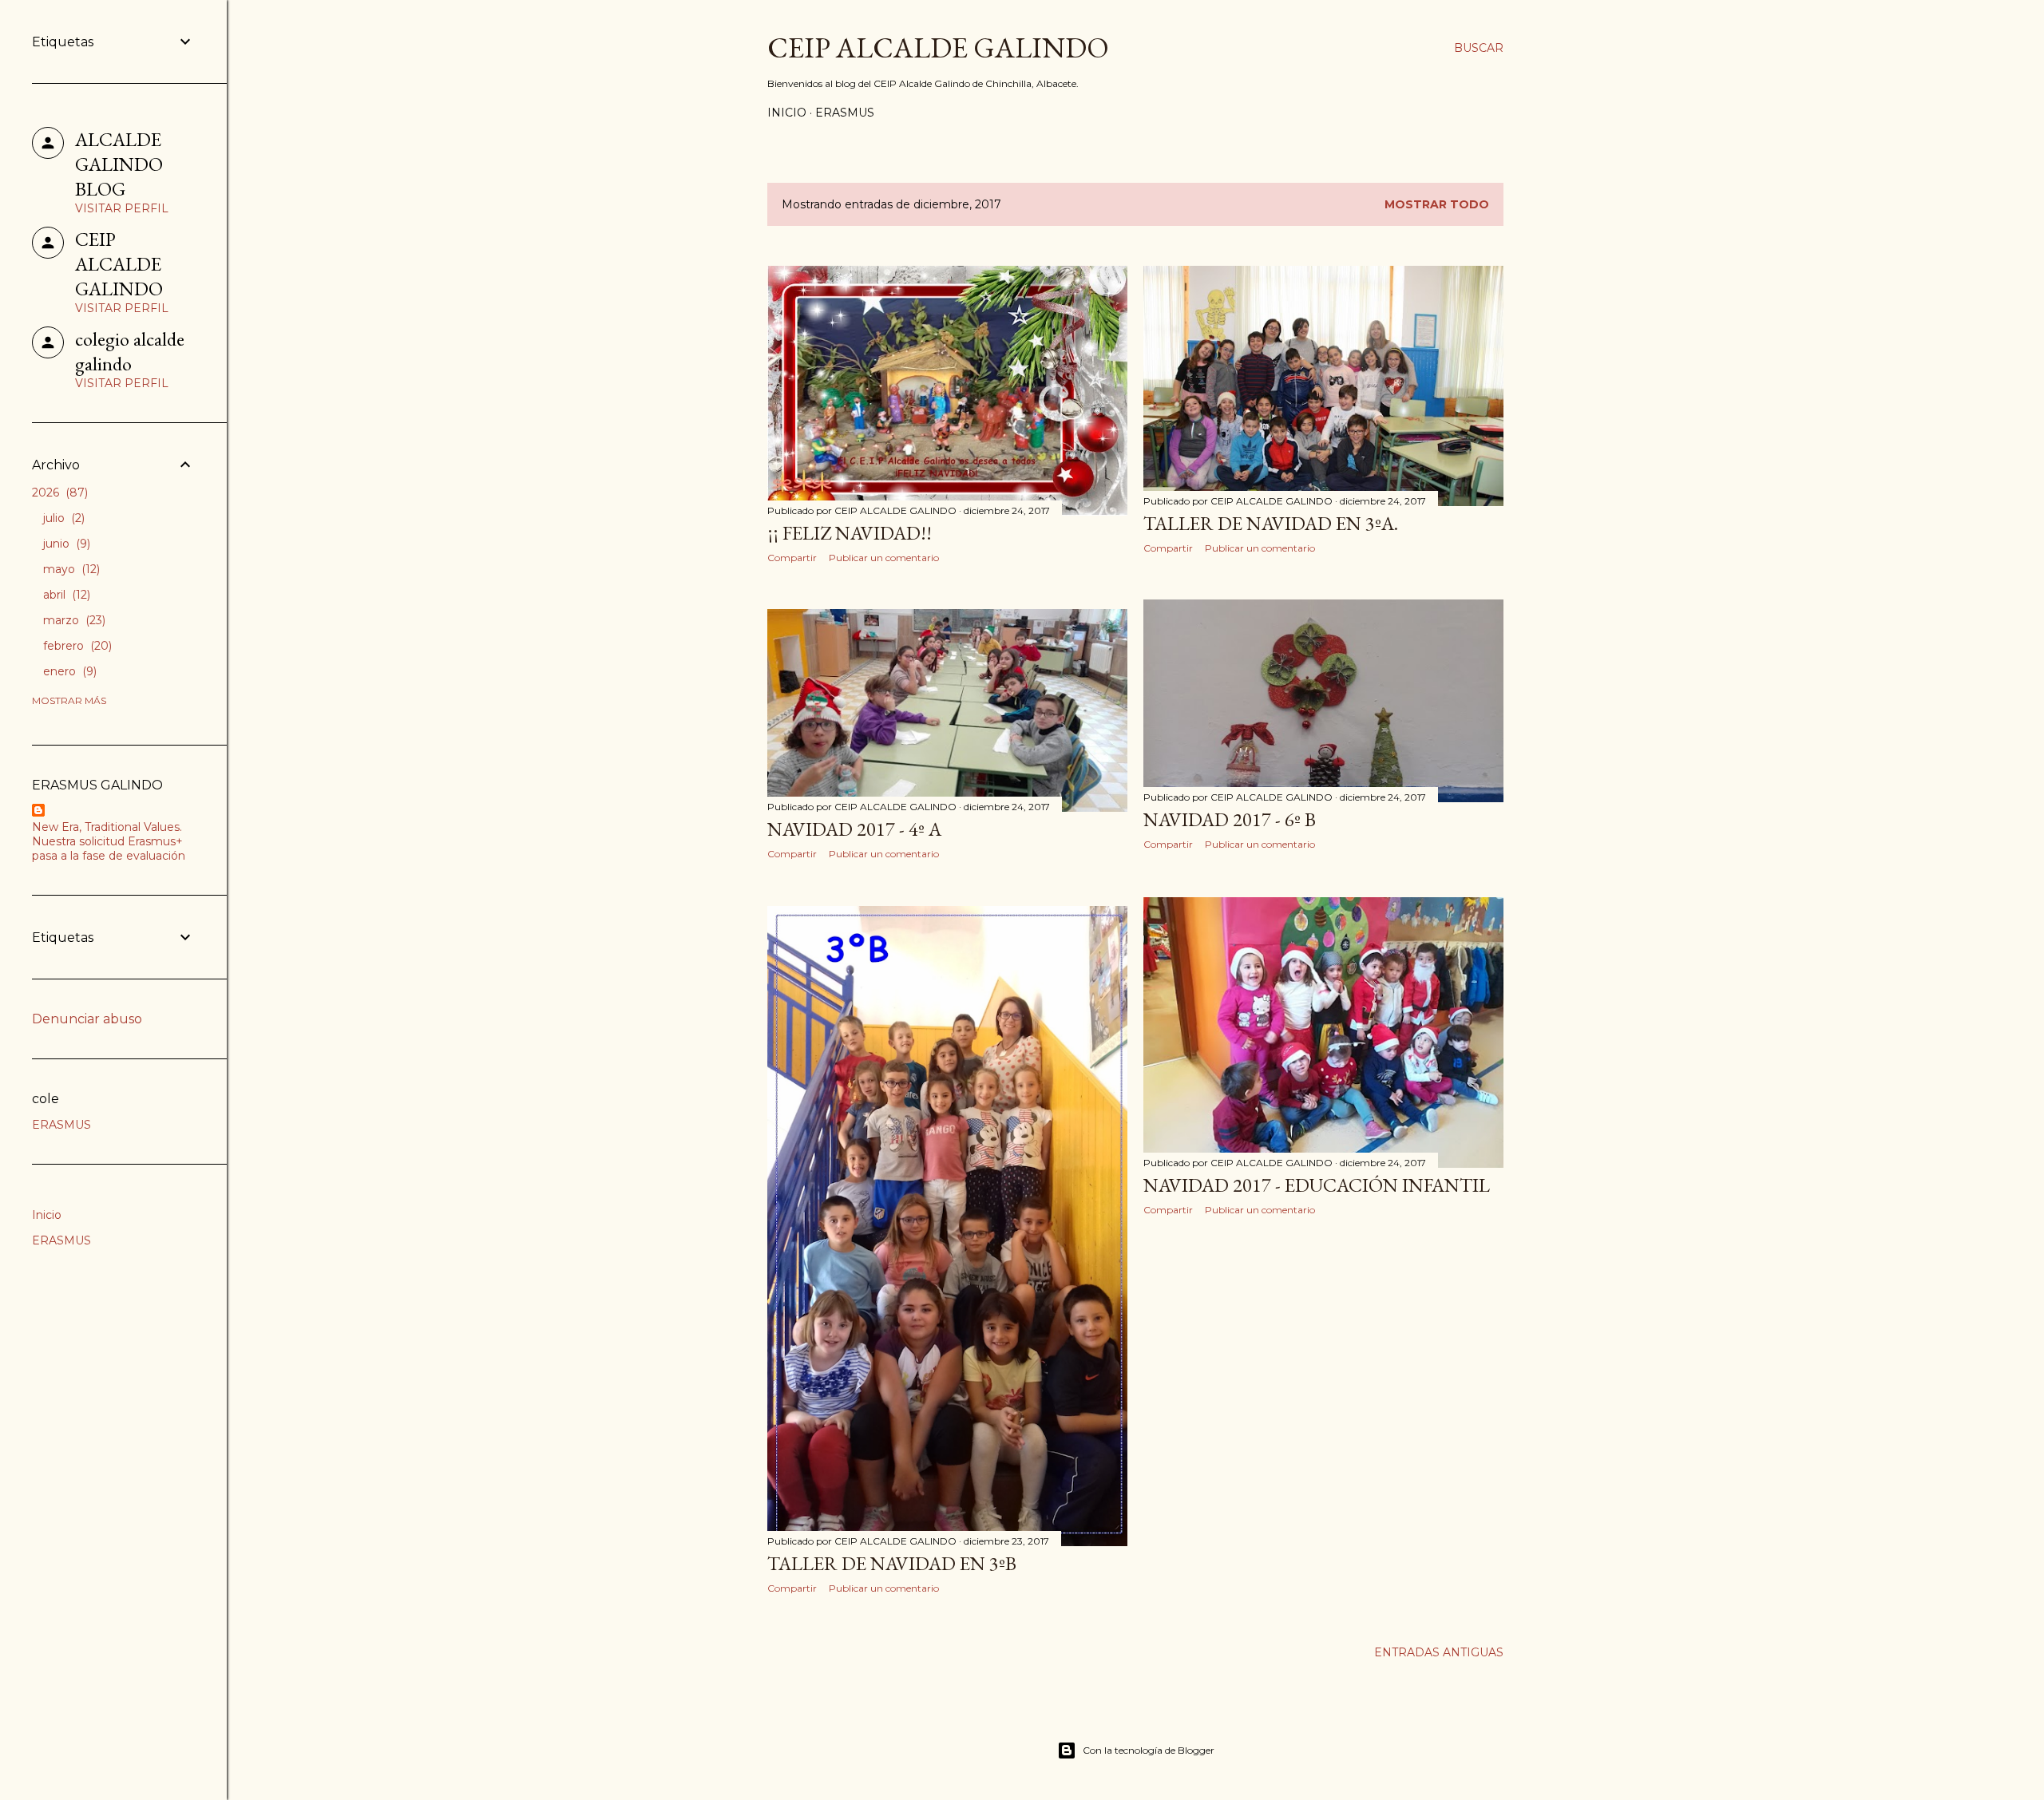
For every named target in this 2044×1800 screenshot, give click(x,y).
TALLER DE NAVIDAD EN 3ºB (892, 1563)
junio (65, 544)
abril (65, 595)
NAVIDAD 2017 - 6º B (1230, 819)
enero (68, 671)
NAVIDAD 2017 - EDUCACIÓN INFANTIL (1317, 1185)
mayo (70, 569)
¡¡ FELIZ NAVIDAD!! (850, 533)
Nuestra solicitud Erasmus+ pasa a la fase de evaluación (109, 849)
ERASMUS (845, 113)
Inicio (787, 113)
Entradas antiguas (1439, 1652)
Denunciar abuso (87, 1019)
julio (62, 518)
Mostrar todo (1437, 204)
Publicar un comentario (884, 558)
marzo (73, 620)
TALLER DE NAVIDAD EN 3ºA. (1271, 523)
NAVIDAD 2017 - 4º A (854, 829)
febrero (76, 646)
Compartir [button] (792, 558)
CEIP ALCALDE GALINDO (938, 47)
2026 (58, 493)
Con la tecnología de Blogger (1149, 1750)
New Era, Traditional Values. (107, 827)
